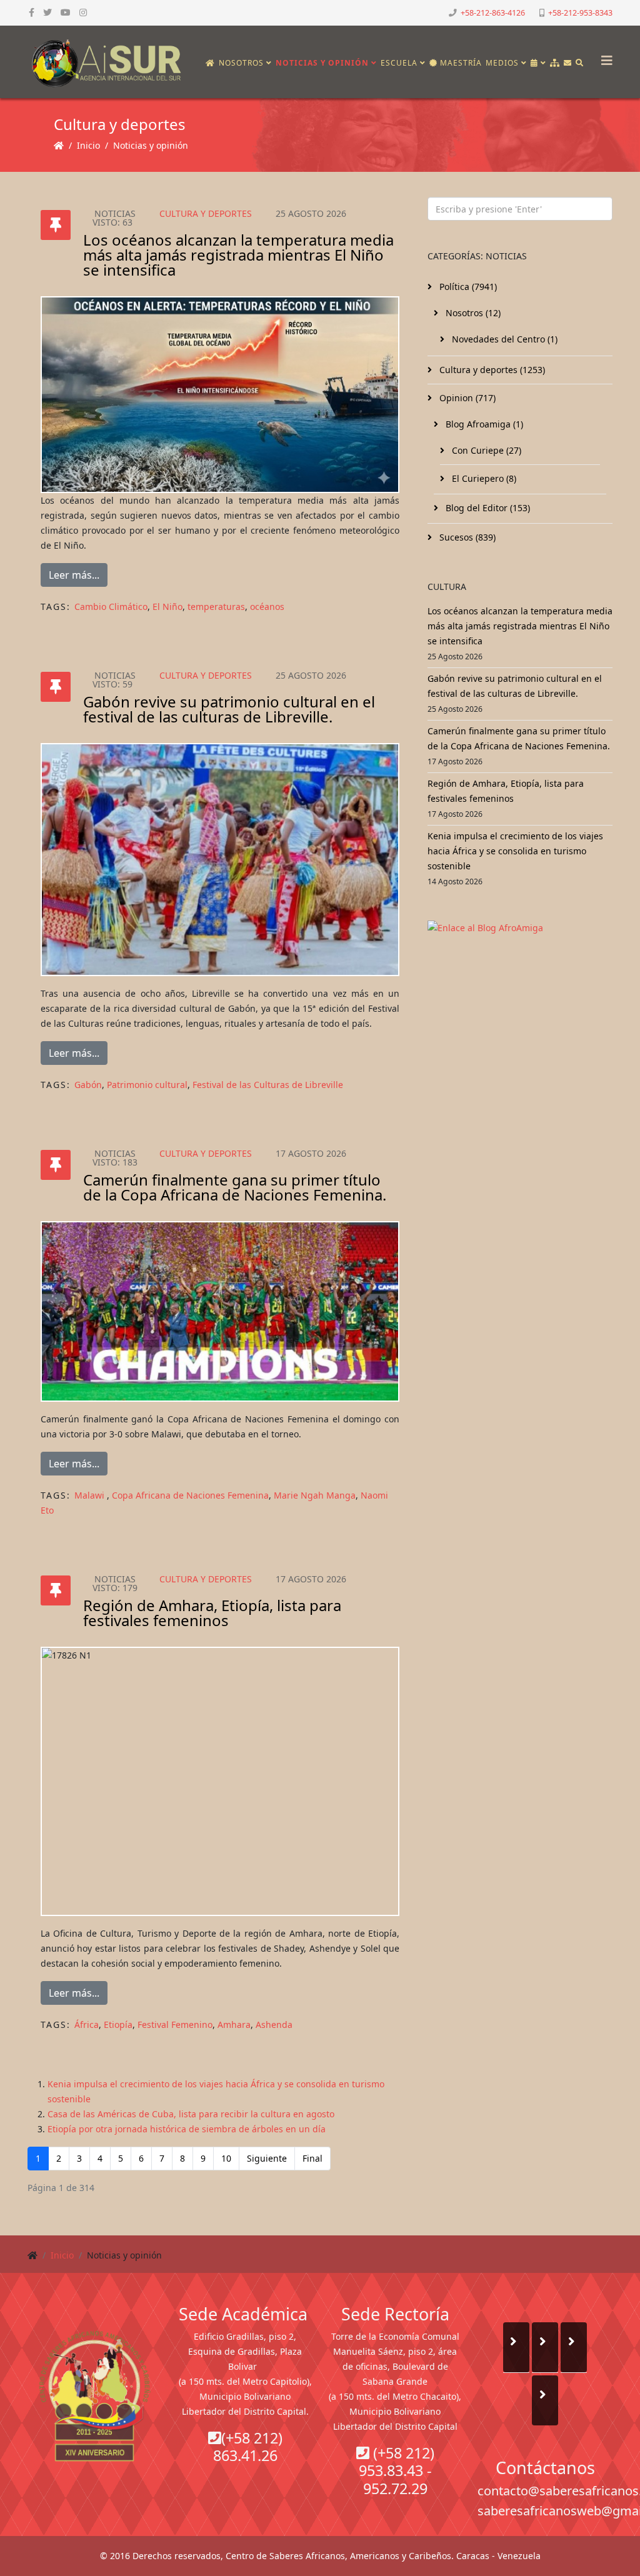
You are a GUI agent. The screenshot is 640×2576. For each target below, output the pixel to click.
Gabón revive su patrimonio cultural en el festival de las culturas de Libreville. (229, 709)
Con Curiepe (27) (485, 450)
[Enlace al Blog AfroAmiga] (520, 928)
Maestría (460, 63)
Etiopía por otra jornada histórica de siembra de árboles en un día (187, 2129)
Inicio (88, 145)
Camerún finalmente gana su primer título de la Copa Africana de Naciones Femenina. (235, 1187)
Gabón (88, 1085)
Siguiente (267, 2158)
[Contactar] (568, 63)
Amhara (234, 2024)
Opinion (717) (466, 398)
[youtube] (66, 12)
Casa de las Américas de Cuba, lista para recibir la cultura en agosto (191, 2114)
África (87, 2024)
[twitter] (47, 12)
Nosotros (241, 63)
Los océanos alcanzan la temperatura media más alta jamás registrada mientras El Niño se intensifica (238, 255)
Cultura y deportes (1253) (491, 370)
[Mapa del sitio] (555, 63)
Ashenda (274, 2024)
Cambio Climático (111, 607)
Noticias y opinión (322, 63)
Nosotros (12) (472, 313)
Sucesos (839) (466, 537)
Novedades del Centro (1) (503, 339)
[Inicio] (210, 63)
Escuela (399, 63)
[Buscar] (580, 63)
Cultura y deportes (206, 213)
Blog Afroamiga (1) (483, 424)
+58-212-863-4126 (493, 13)
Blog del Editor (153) (487, 508)
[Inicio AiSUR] (95, 2396)
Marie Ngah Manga (315, 1495)
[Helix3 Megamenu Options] (604, 57)
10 (226, 2158)
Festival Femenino (175, 2024)
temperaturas (216, 607)
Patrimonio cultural (147, 1085)
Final (312, 2158)
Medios (502, 63)
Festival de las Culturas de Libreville (268, 1085)
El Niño (167, 607)
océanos (267, 607)
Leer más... (74, 575)
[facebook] (32, 12)
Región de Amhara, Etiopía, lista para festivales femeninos (212, 1613)
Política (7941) (467, 287)
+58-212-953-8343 (580, 13)
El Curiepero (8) (483, 478)
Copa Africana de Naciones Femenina (190, 1495)
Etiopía (118, 2024)
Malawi (91, 1495)
